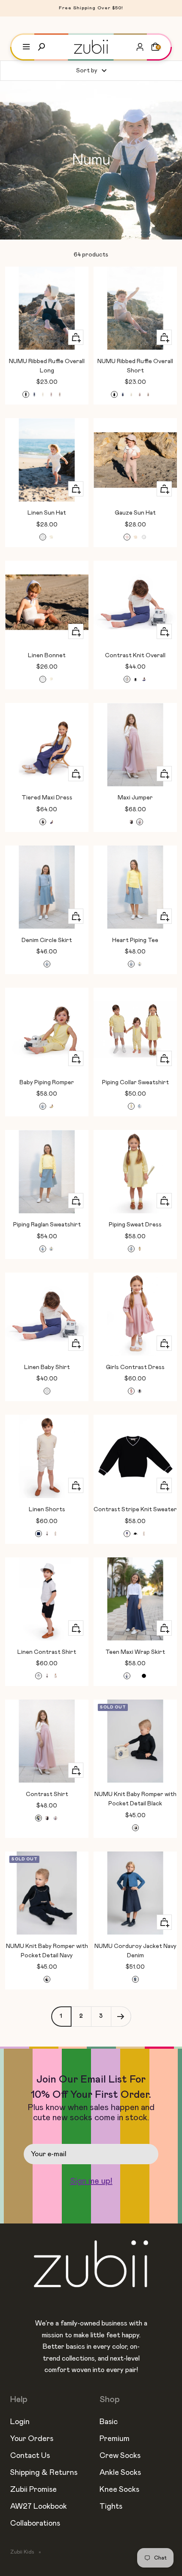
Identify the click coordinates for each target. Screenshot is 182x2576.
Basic (109, 2422)
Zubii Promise (33, 2490)
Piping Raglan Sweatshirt (47, 1225)
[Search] (41, 47)
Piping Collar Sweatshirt (135, 1083)
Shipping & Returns (44, 2473)
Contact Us (30, 2456)
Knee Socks (119, 2490)
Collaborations (35, 2524)
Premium (114, 2439)
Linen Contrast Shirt (47, 1652)
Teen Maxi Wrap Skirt (135, 1652)
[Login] (140, 47)
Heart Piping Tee (135, 940)
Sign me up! (91, 2181)
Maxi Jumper (135, 798)
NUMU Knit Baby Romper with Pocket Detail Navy (47, 1951)
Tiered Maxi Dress (47, 798)
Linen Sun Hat (47, 513)
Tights (111, 2507)
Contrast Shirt (47, 1794)
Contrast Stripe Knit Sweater (135, 1510)
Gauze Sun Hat (135, 513)
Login (20, 2422)
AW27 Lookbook (39, 2507)
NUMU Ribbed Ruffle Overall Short (135, 366)
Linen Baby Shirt (47, 1367)
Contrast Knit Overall (135, 656)
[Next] (121, 2016)
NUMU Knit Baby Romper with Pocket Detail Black (135, 1799)
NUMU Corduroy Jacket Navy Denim (135, 1951)
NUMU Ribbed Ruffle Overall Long (47, 366)
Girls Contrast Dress (135, 1367)
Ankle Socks (120, 2473)
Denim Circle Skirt (47, 940)
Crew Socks (120, 2456)
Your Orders (32, 2439)
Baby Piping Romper (47, 1083)
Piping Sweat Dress (135, 1225)
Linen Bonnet (47, 656)
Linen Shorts (47, 1510)
